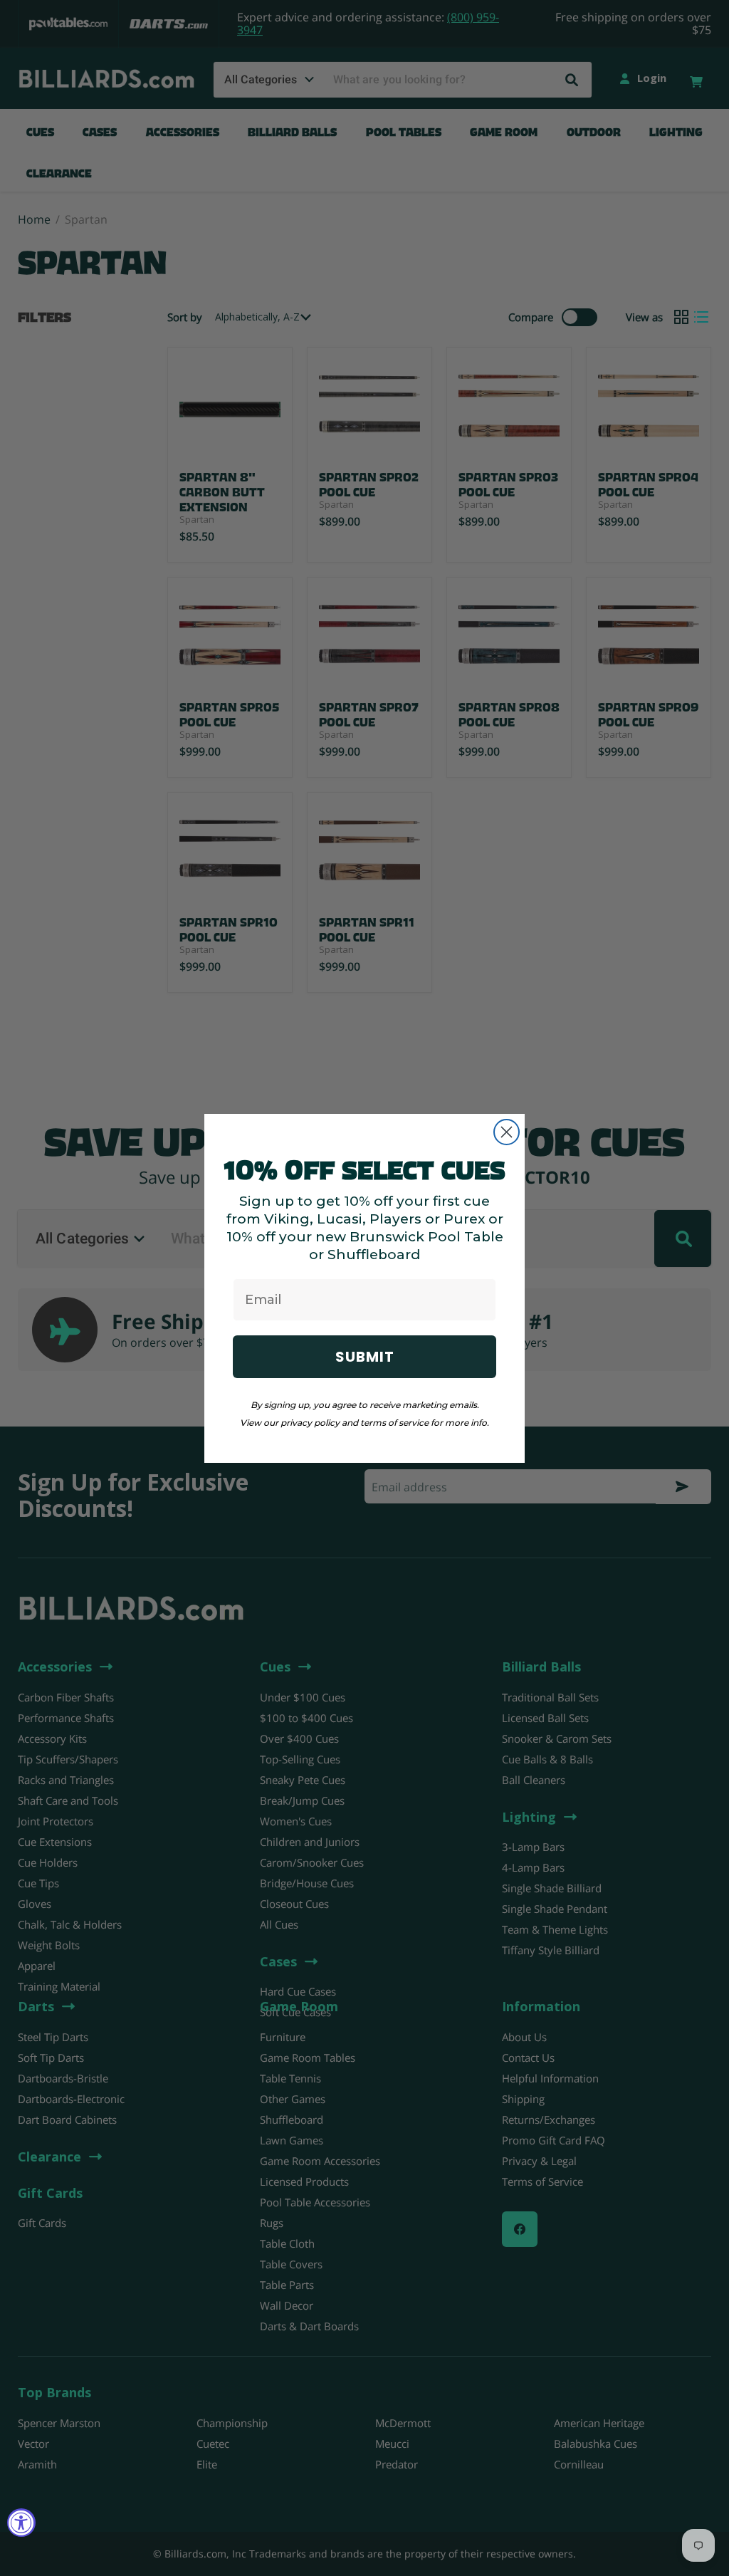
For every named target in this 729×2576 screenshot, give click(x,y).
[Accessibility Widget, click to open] (21, 2523)
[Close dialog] (507, 1132)
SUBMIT (365, 1357)
